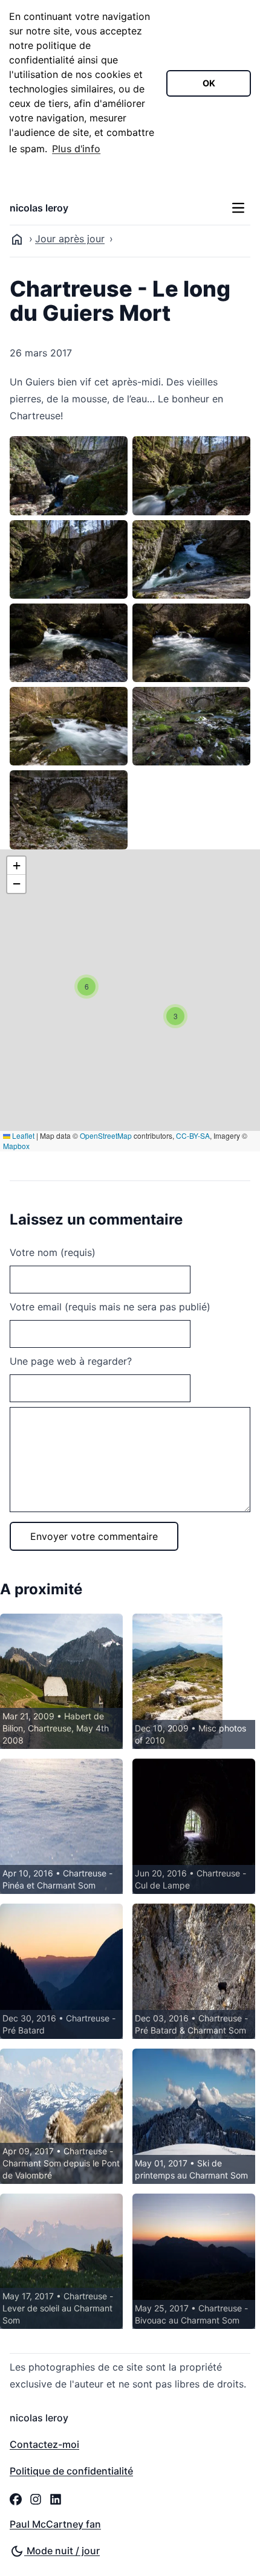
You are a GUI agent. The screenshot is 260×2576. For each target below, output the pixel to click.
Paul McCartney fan (55, 2524)
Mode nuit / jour (62, 2551)
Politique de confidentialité (71, 2471)
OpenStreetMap (106, 1135)
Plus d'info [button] (76, 149)
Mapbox (16, 1146)
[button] (175, 1016)
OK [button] (209, 83)
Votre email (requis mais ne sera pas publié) (110, 1307)
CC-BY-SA (193, 1135)
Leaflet (22, 1135)
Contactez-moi (44, 2444)
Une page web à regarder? (71, 1361)
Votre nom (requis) (53, 1252)
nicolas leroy (39, 208)
